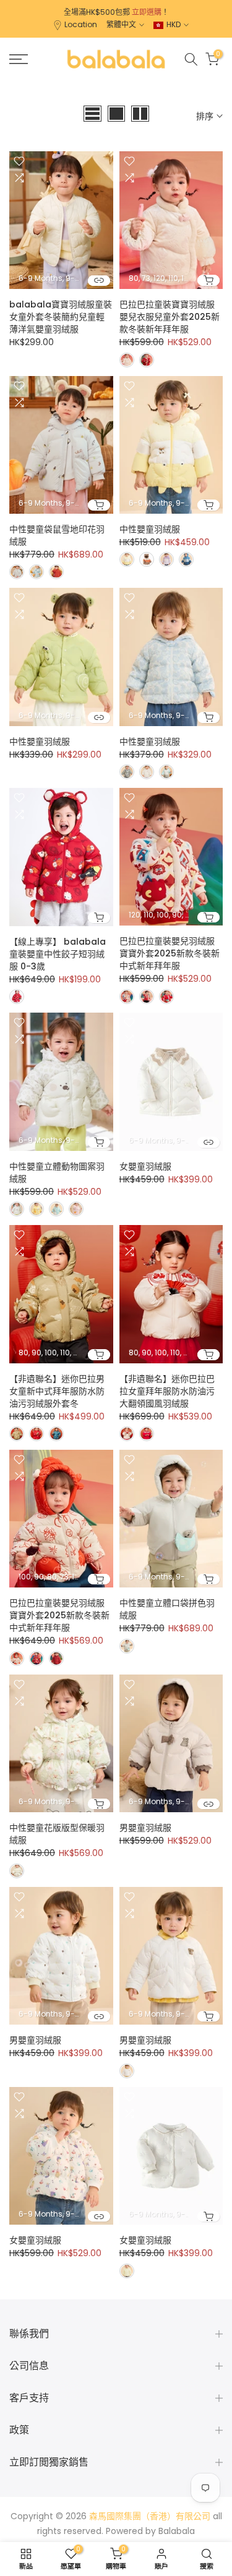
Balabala (177, 2531)
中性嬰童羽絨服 (150, 529)
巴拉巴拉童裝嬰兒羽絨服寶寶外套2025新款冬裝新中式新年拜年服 (170, 953)
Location (81, 24)
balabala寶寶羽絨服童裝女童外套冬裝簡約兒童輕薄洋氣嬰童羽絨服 (61, 317)
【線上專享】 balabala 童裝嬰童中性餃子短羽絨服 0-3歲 (58, 954)
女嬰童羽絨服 (145, 1166)
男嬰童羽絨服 (145, 1828)
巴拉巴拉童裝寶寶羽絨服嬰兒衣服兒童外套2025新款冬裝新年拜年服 (170, 317)
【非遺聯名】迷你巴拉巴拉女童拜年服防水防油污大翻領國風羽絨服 (167, 1391)
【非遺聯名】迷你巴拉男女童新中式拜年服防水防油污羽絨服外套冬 (57, 1391)
